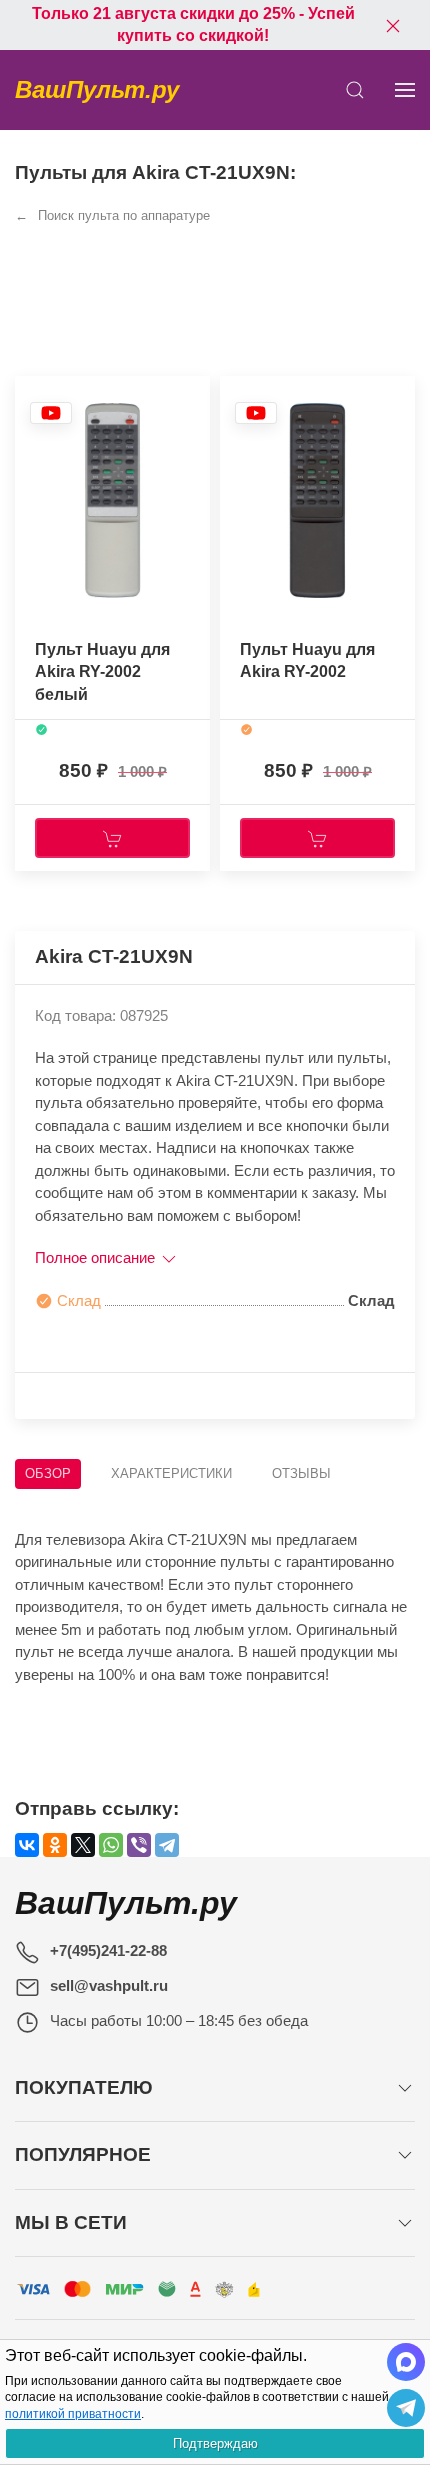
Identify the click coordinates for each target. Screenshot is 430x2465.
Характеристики (171, 1473)
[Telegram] (167, 1845)
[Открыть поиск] (355, 90)
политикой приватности (73, 2414)
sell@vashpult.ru (109, 1985)
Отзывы (301, 1473)
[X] (83, 1845)
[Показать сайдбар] (405, 90)
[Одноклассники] (55, 1845)
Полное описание (97, 1257)
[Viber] (139, 1845)
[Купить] (112, 838)
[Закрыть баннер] (393, 25)
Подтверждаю (215, 2443)
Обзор (48, 1473)
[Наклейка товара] (51, 412)
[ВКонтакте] (27, 1845)
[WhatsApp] (111, 1845)
